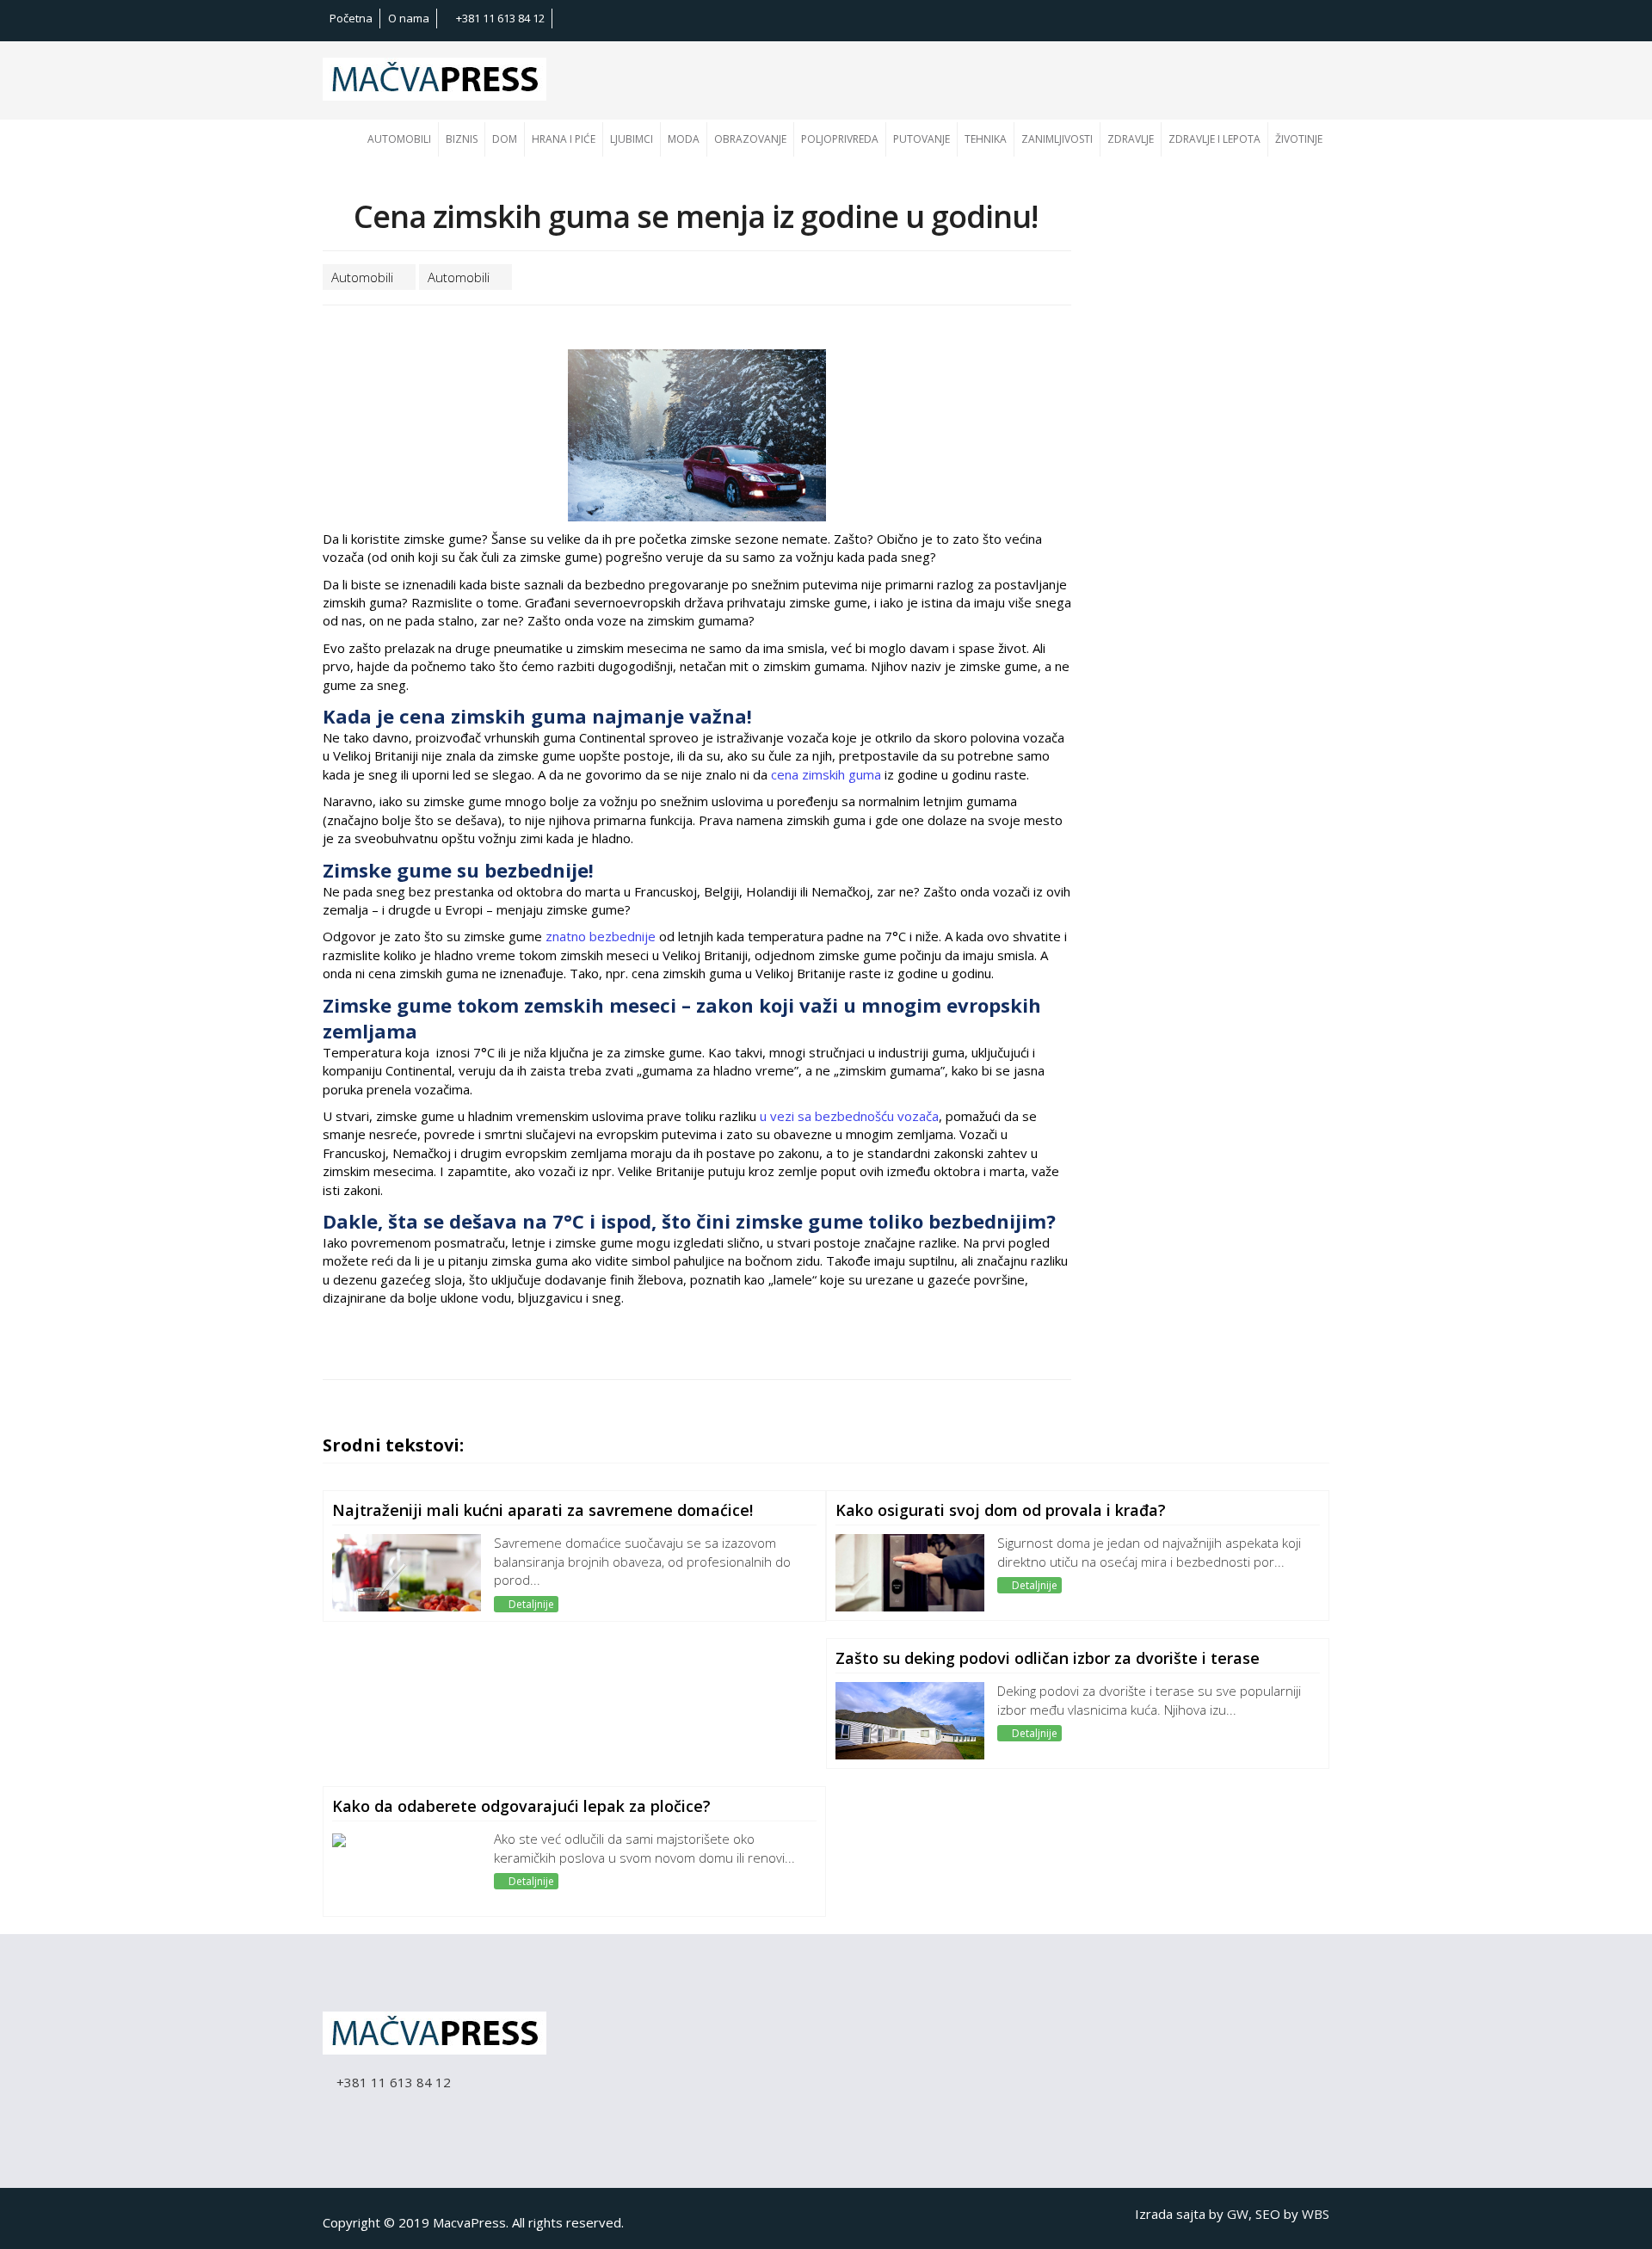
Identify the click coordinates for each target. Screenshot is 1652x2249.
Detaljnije (530, 1604)
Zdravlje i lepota (1214, 139)
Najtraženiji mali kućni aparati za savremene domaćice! (542, 1510)
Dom (505, 139)
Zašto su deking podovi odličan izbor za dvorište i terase (1048, 1658)
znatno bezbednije (599, 936)
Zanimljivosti (1057, 139)
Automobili (399, 139)
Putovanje (922, 139)
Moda (684, 139)
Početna (351, 18)
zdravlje (1131, 139)
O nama (409, 18)
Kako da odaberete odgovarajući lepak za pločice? (521, 1806)
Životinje (1299, 139)
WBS (1316, 2214)
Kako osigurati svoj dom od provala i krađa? (1001, 1510)
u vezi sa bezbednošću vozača (849, 1116)
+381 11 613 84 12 (499, 18)
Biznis (462, 139)
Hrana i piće (564, 139)
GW (1238, 2214)
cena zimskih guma (828, 774)
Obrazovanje (750, 139)
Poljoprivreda (840, 139)
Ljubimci (632, 139)
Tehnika (986, 139)
